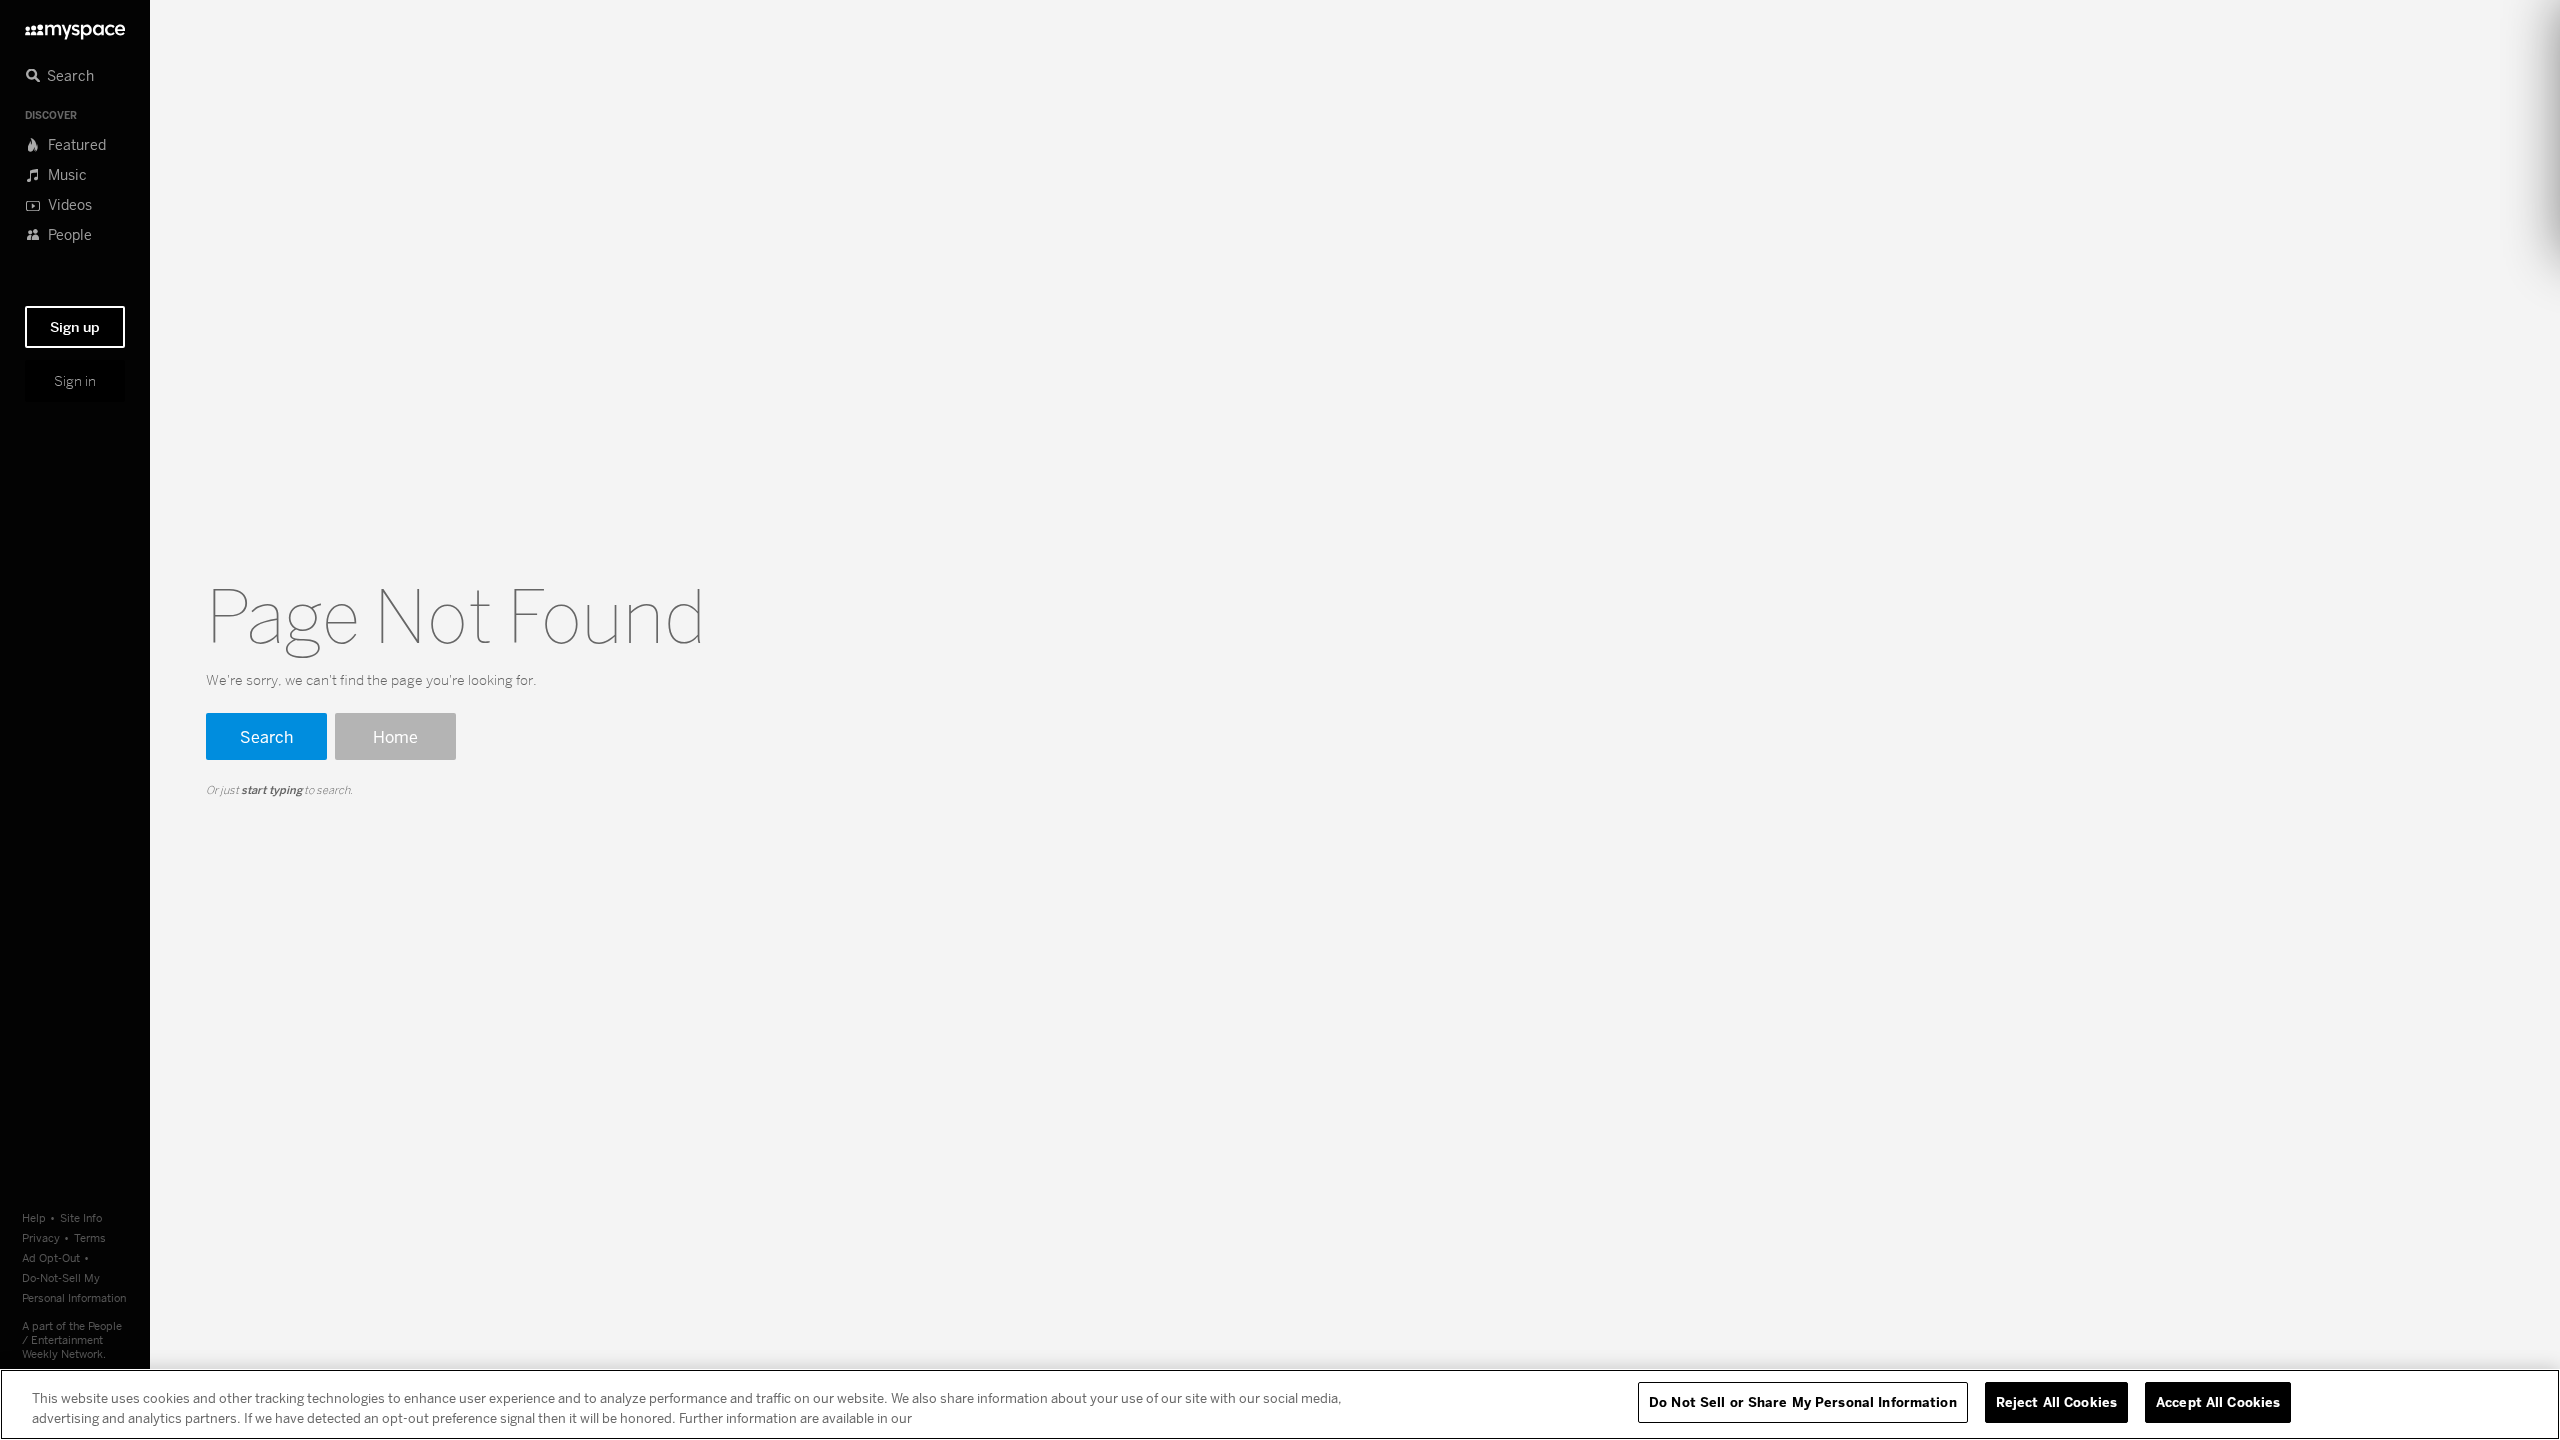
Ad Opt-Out (51, 1257)
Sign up (75, 327)
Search (266, 736)
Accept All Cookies (2218, 1402)
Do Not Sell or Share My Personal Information (1803, 1402)
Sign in (75, 381)
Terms (90, 1237)
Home (395, 736)
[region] (1280, 1404)
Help (34, 1217)
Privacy (41, 1237)
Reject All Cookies (2056, 1402)
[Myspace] (75, 26)
